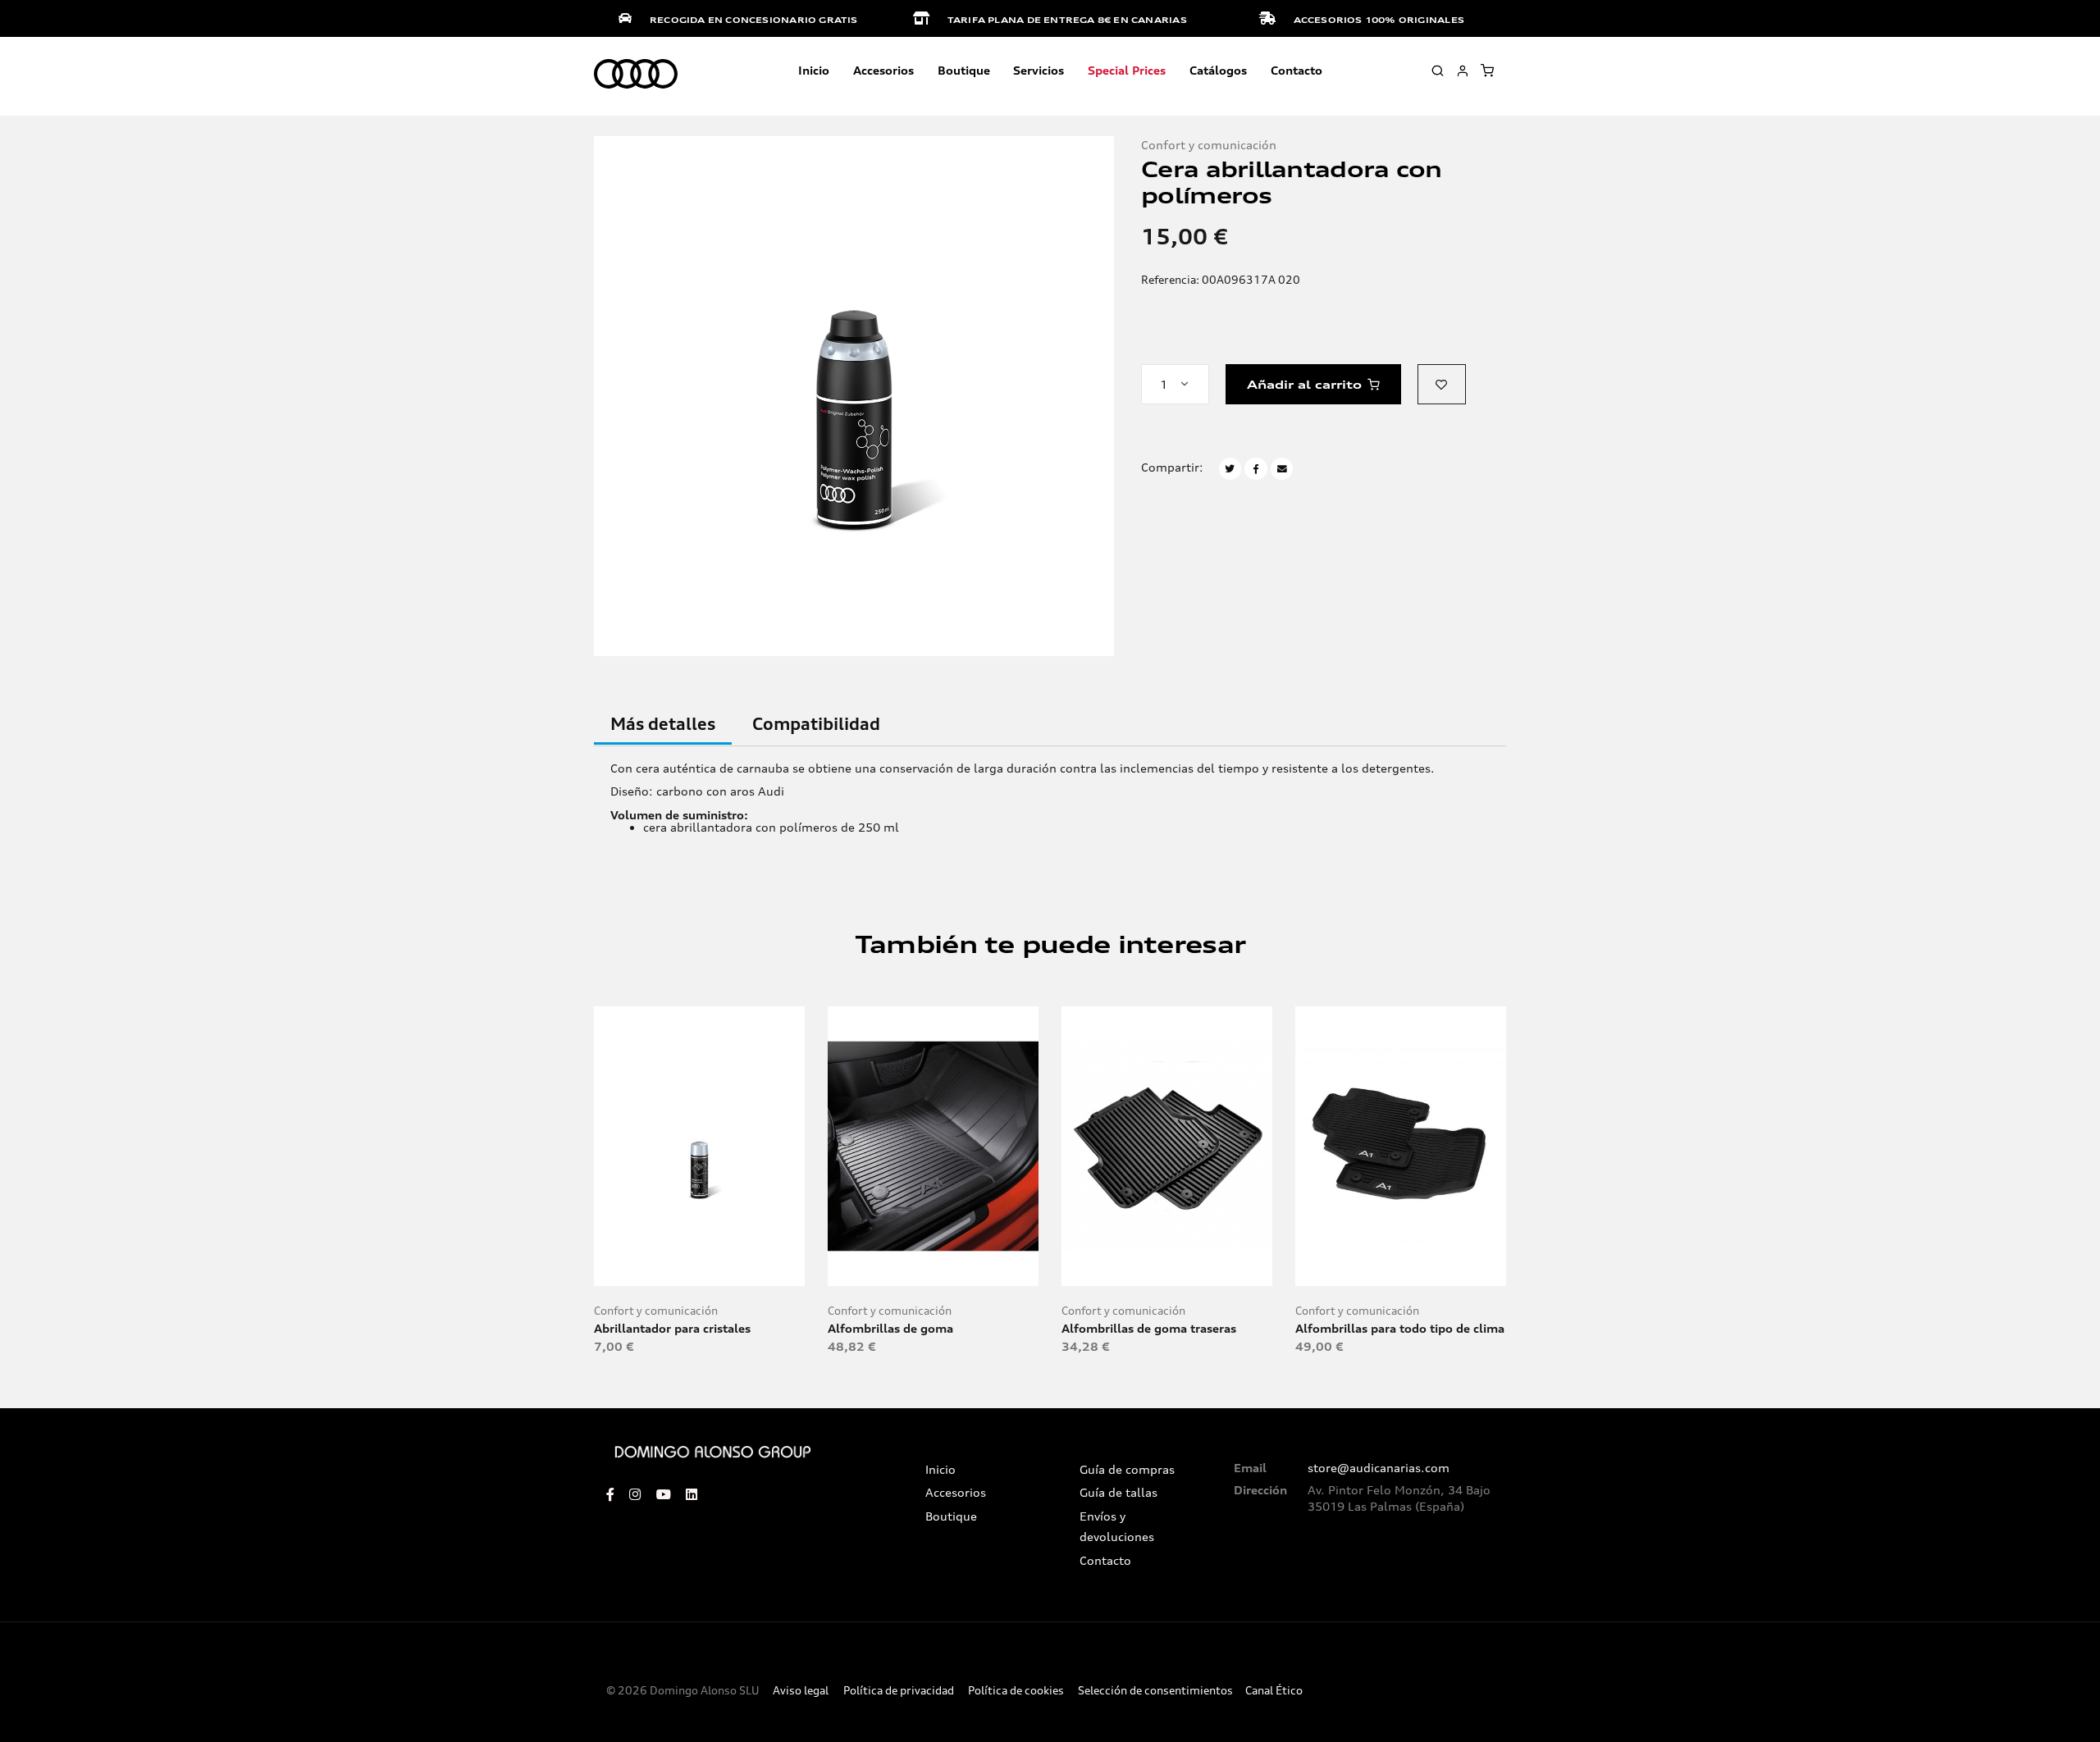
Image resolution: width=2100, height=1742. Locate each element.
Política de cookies (1016, 1691)
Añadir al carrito (1304, 384)
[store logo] (636, 75)
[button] (1442, 384)
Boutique (964, 70)
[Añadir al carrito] (699, 1263)
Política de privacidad (899, 1691)
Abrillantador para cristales (672, 1328)
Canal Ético (1274, 1691)
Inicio (814, 70)
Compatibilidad (816, 724)
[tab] (663, 733)
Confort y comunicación (1209, 145)
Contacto (1297, 70)
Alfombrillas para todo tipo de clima (1400, 1328)
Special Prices (1127, 70)
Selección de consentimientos (1155, 1691)
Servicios (1039, 70)
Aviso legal (801, 1691)
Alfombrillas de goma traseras (1149, 1328)
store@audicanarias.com (1379, 1468)
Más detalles (663, 724)
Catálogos (1218, 70)
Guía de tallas (1118, 1493)
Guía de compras (1127, 1470)
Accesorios (956, 1493)
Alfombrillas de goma (890, 1328)
